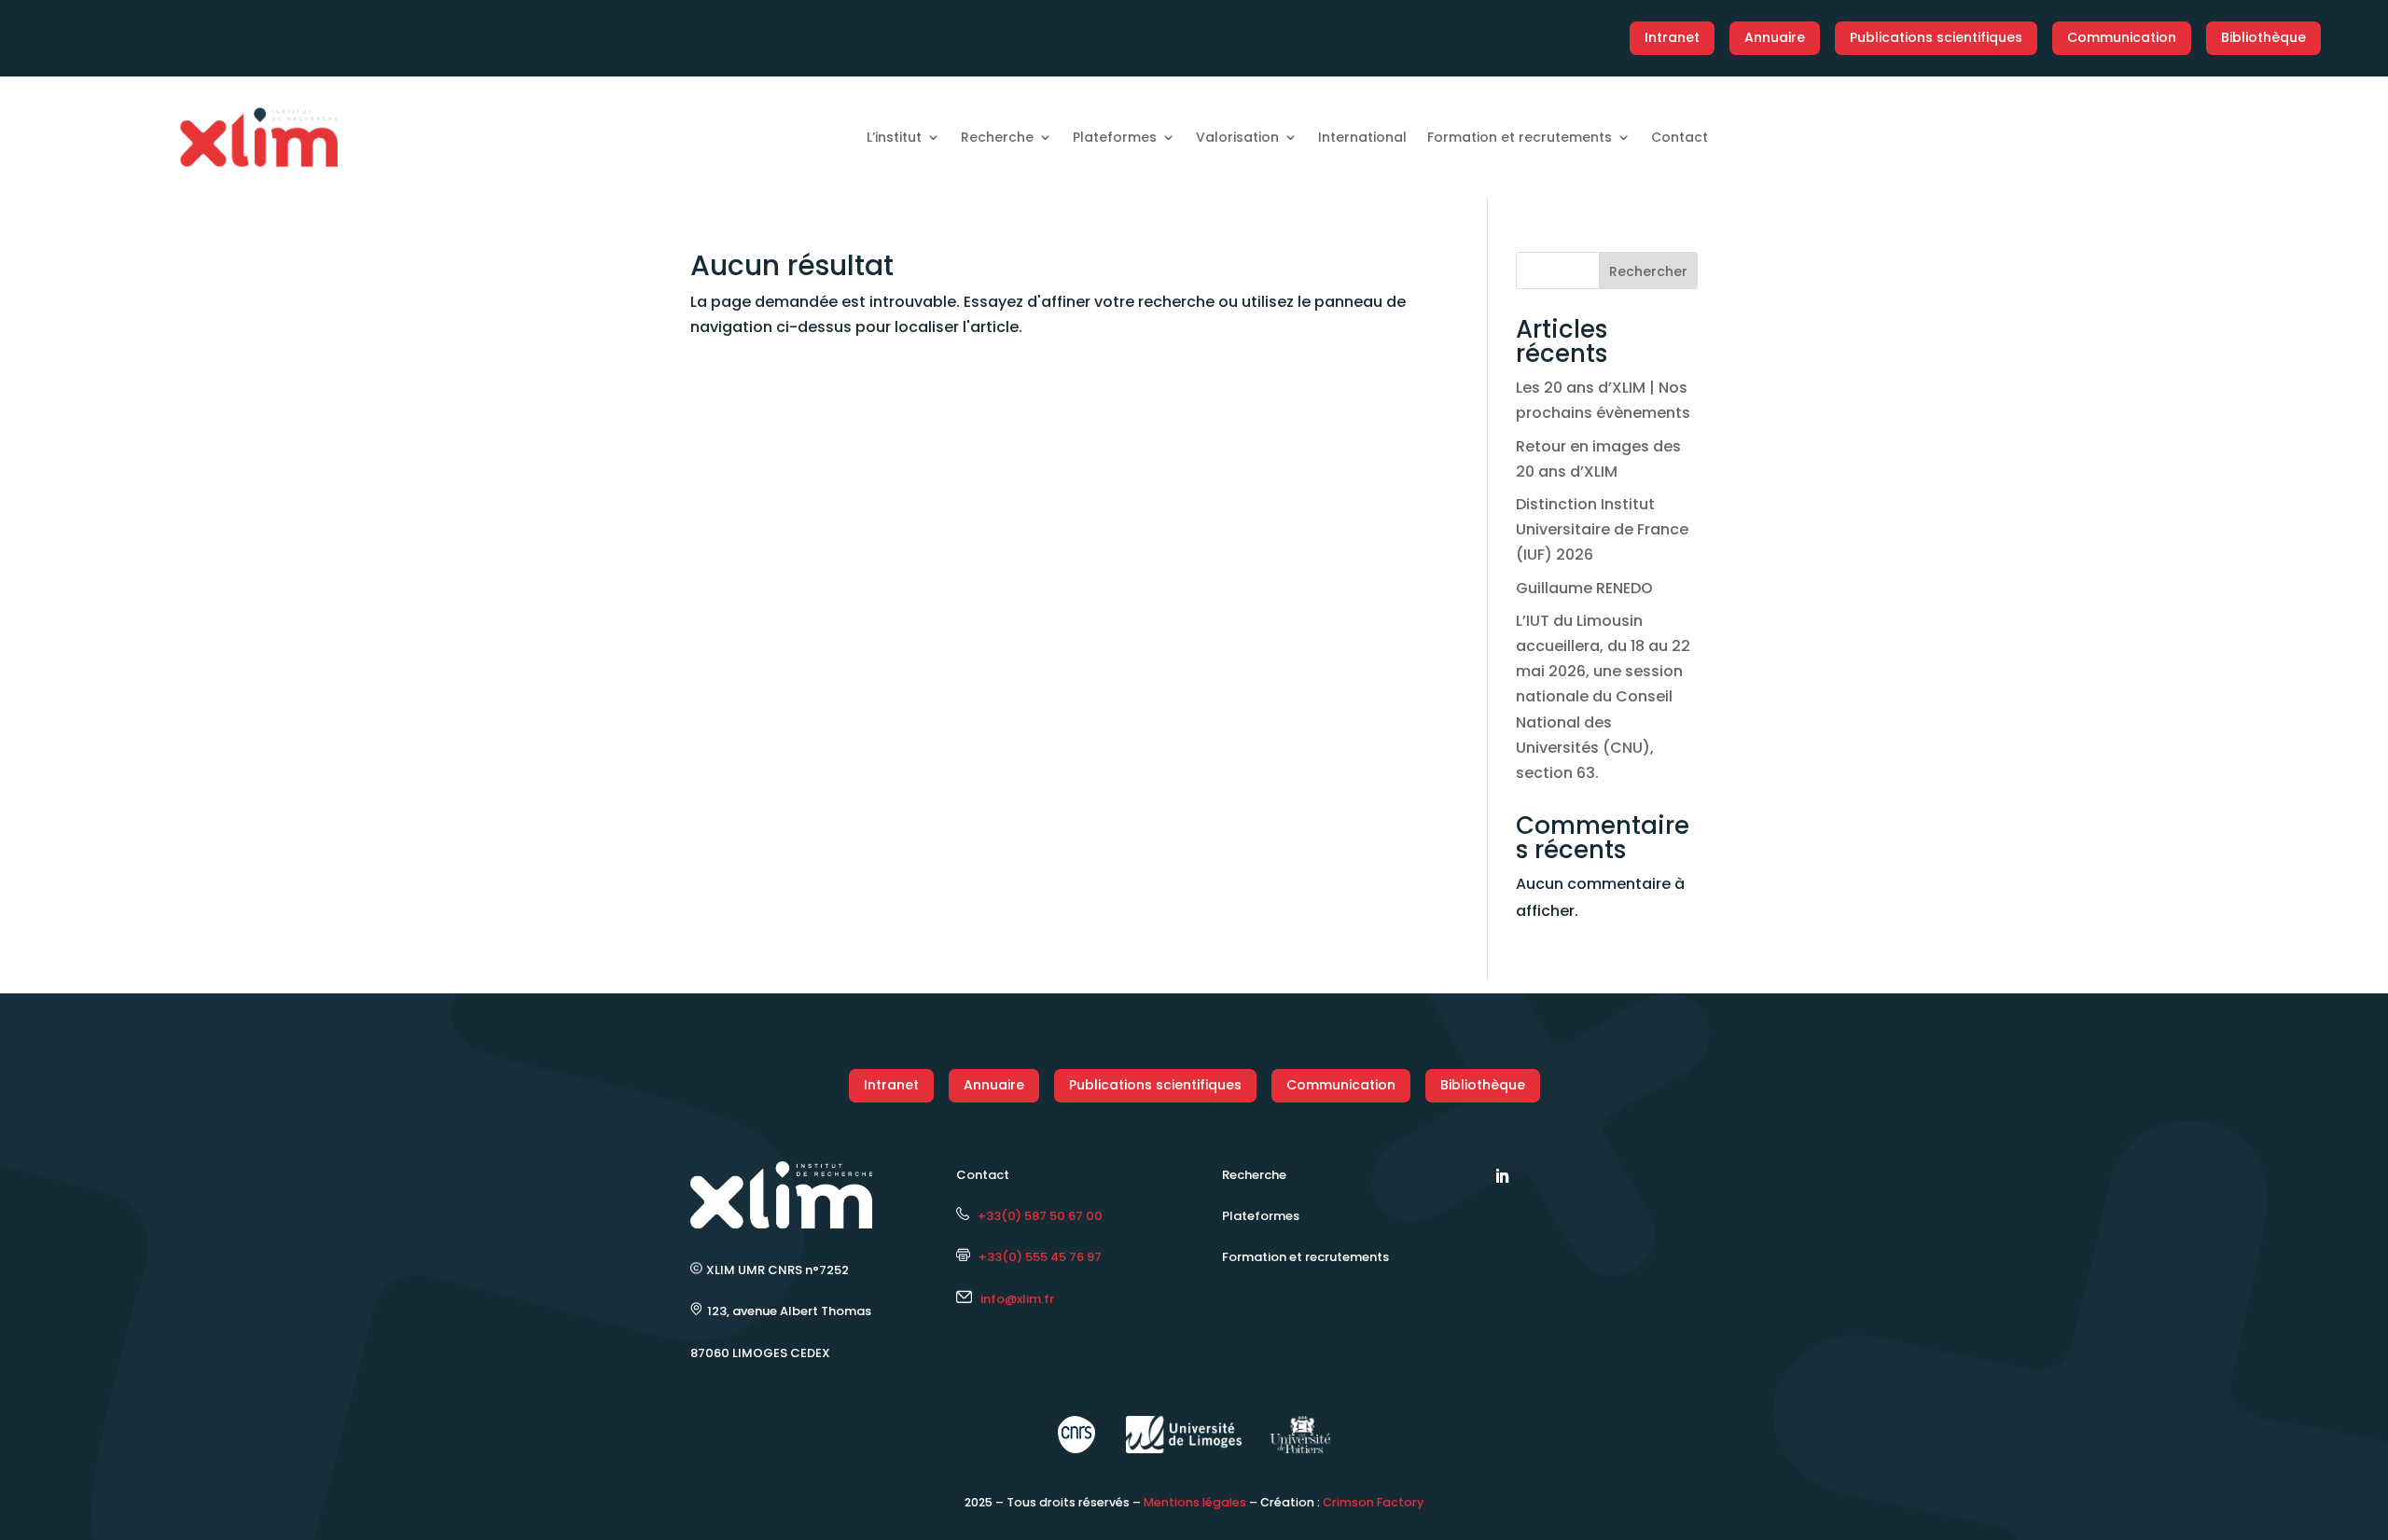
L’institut (894, 137)
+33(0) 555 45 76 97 (1036, 1257)
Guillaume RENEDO (1584, 588)
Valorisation (1237, 137)
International (1362, 137)
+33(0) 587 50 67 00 (1036, 1216)
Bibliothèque (2263, 37)
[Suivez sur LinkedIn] (1502, 1176)
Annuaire (1775, 37)
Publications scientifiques (1936, 37)
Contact (1680, 137)
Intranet (1672, 37)
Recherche (997, 137)
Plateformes (1115, 137)
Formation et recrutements (1520, 137)
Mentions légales (1195, 1502)
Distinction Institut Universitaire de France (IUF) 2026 (1602, 529)
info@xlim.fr (1017, 1299)
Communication (2122, 37)
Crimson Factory (1373, 1502)
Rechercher (1648, 271)
